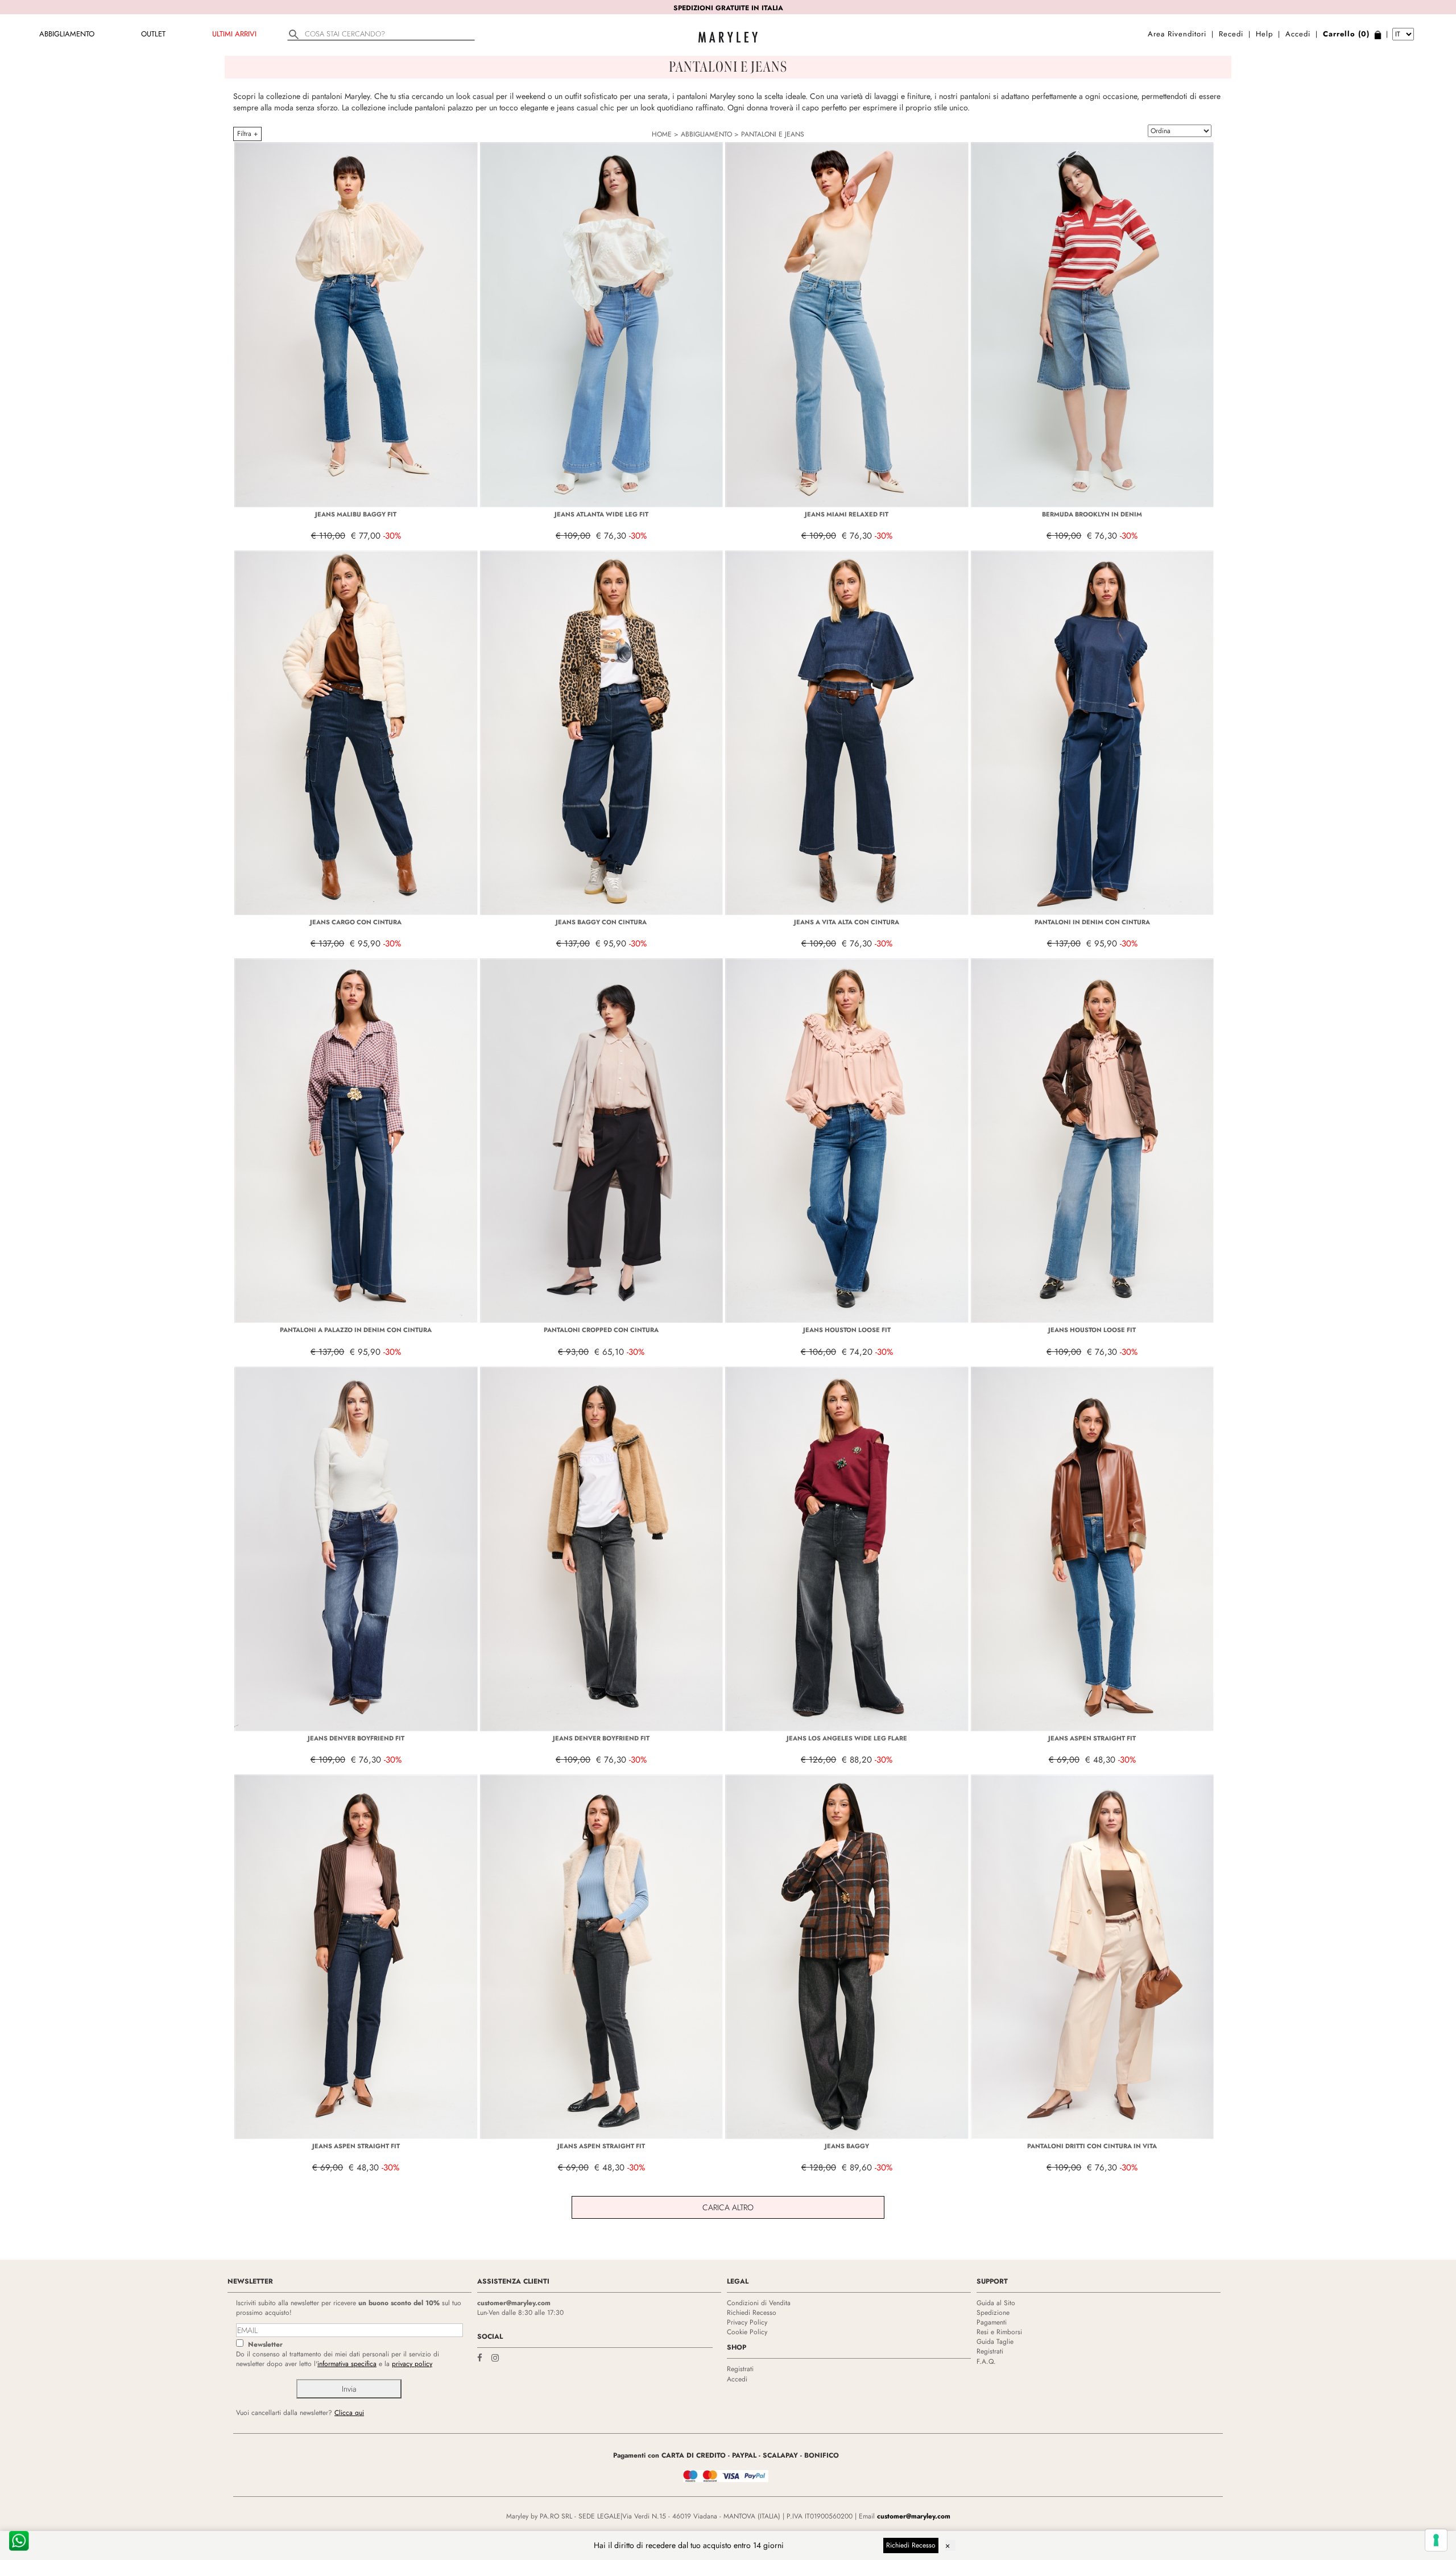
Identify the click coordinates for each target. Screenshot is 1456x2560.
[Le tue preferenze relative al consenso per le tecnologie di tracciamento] (1436, 2540)
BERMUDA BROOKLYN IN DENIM (1092, 514)
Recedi (1231, 34)
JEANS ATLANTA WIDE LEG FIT (601, 514)
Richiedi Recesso (752, 2313)
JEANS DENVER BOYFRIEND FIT (356, 1738)
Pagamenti (992, 2322)
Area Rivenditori (1177, 34)
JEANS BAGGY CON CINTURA (601, 922)
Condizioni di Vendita (759, 2303)
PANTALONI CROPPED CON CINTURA (601, 1330)
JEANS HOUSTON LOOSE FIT (847, 1330)
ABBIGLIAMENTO (67, 34)
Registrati (740, 2369)
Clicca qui (349, 2413)
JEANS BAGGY (847, 2146)
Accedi (1298, 34)
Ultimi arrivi (234, 34)
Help (1264, 34)
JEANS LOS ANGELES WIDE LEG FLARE (847, 1738)
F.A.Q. (986, 2362)
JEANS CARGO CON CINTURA (356, 922)
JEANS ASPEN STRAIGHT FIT (1092, 1738)
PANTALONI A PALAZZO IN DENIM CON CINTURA (356, 1330)
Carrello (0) (1346, 34)
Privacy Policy (747, 2322)
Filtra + (247, 134)
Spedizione (993, 2313)
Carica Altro (728, 2207)
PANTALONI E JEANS (773, 134)
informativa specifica (347, 2364)
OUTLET (153, 34)
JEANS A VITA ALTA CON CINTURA (847, 922)
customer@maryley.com (514, 2303)
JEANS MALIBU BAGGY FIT (356, 514)
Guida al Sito (996, 2303)
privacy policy (412, 2364)
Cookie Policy (747, 2332)
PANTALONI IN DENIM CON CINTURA (1092, 922)
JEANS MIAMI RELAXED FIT (847, 514)
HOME (662, 134)
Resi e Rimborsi (999, 2332)
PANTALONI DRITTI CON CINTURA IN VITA (1092, 2146)
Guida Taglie (995, 2342)
